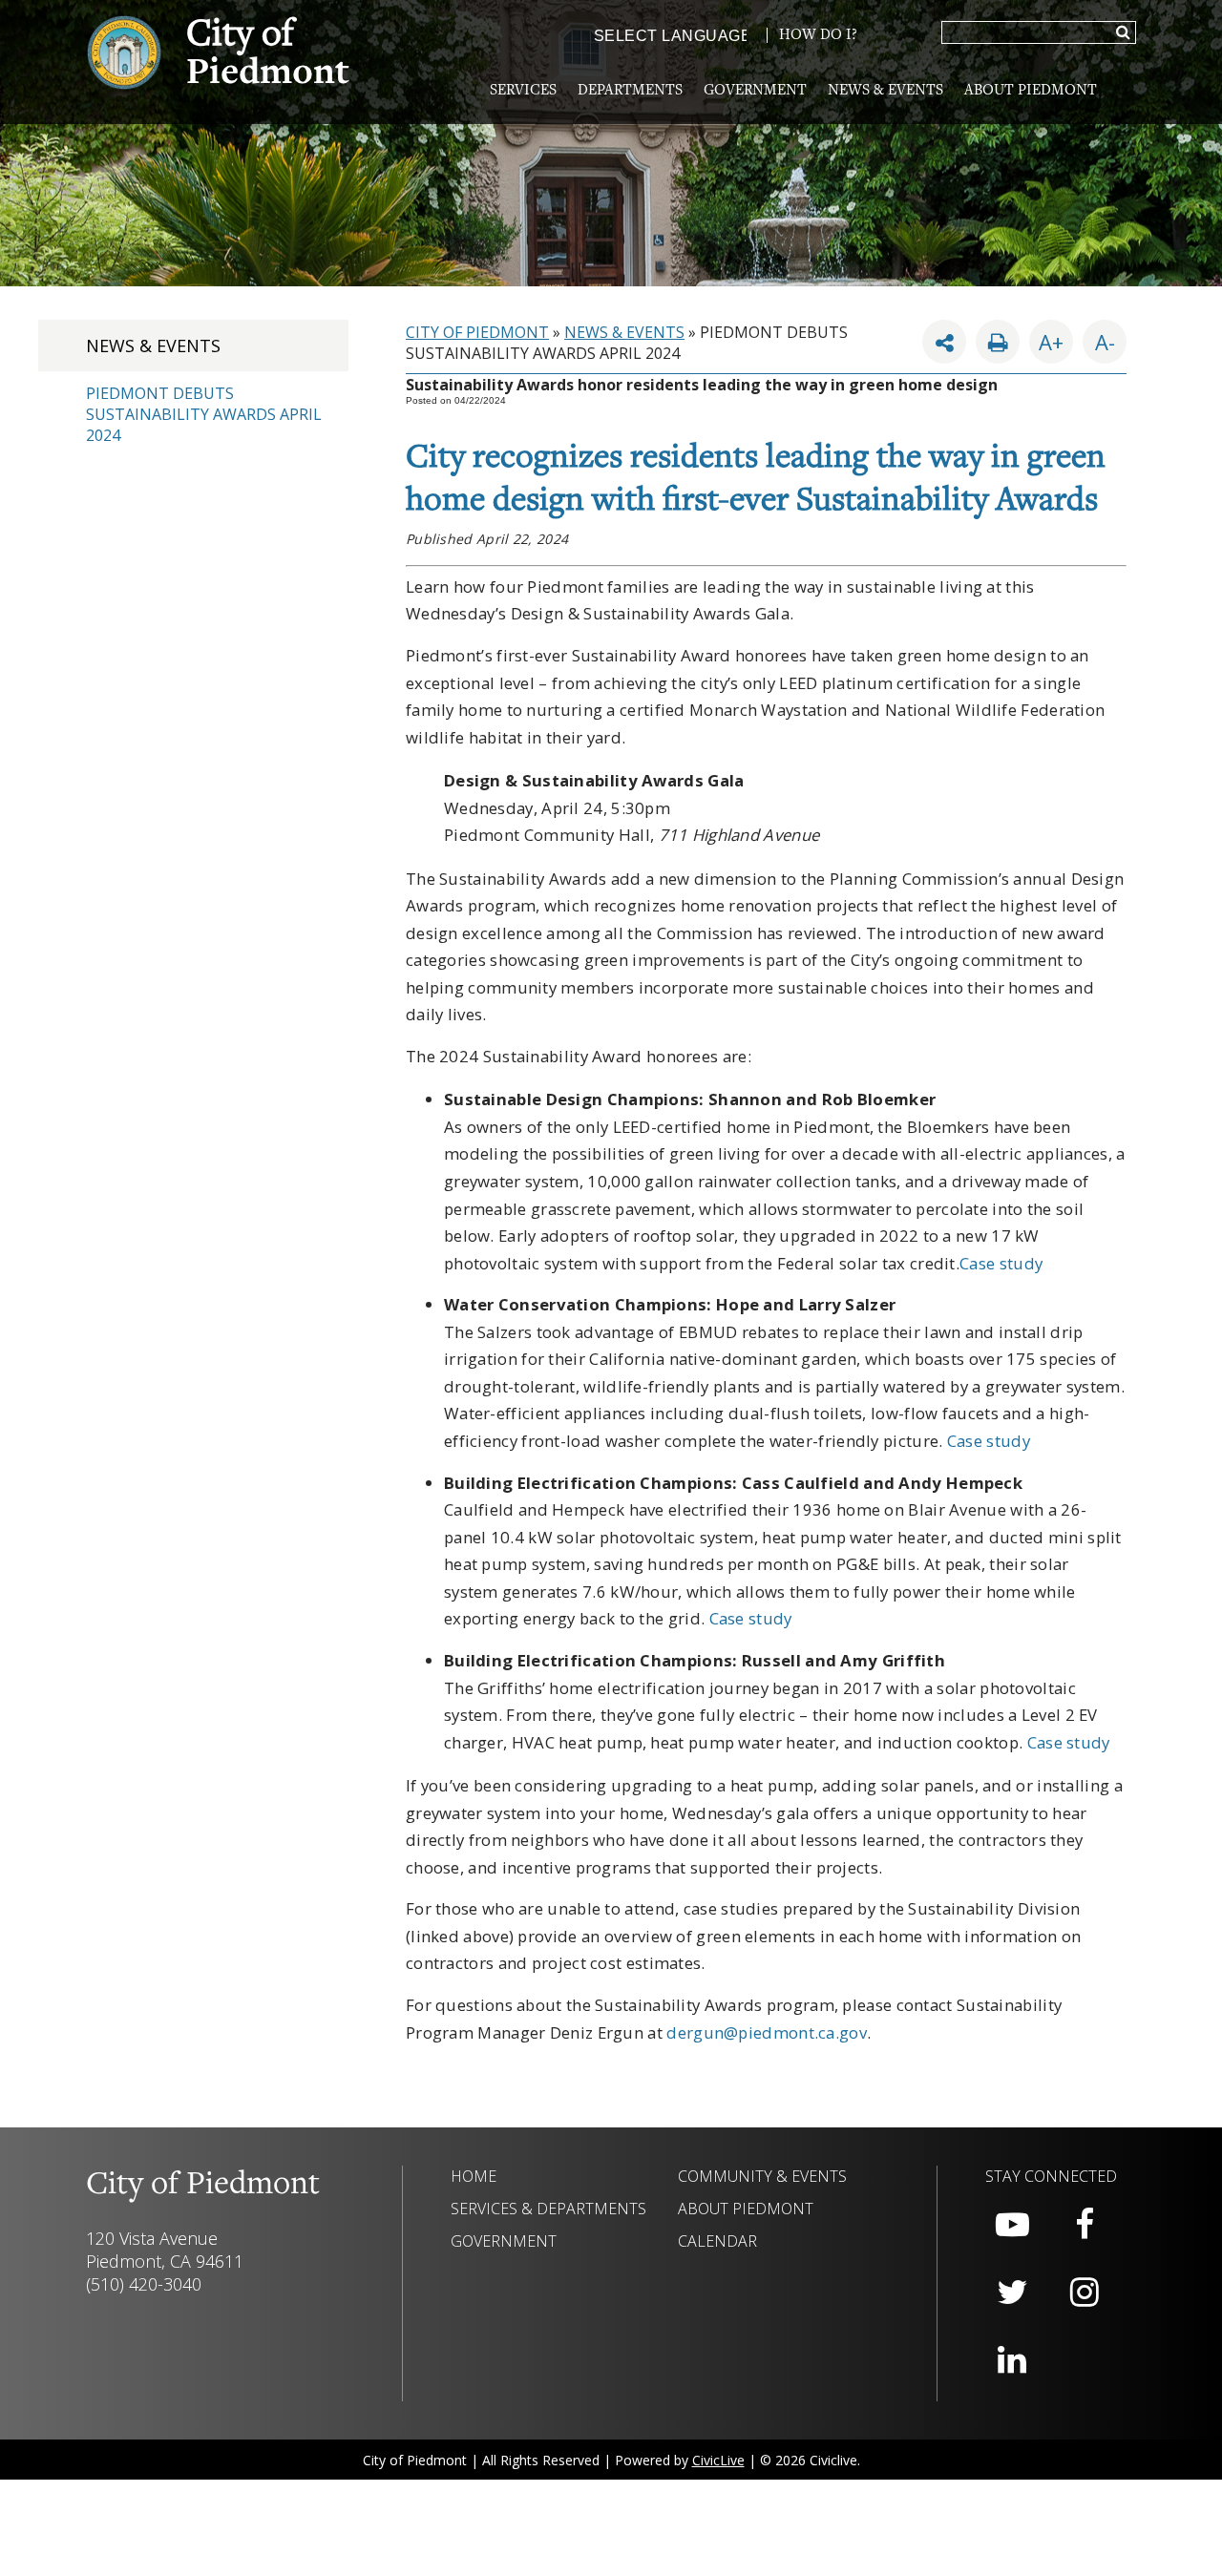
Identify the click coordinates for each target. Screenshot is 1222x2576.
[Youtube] (1012, 2225)
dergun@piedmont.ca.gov (767, 2032)
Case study (1001, 1263)
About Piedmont (1031, 91)
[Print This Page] (998, 342)
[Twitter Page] (1012, 2293)
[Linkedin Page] (1012, 2360)
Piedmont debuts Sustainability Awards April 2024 (204, 414)
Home (474, 2176)
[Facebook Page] (1085, 2225)
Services (523, 91)
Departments (630, 91)
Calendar (717, 2241)
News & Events (885, 91)
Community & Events (762, 2176)
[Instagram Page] (1085, 2293)
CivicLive (718, 2460)
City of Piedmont (477, 332)
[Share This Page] (944, 342)
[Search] (1123, 33)
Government (755, 91)
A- (1099, 338)
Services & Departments (548, 2209)
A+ (1051, 342)
